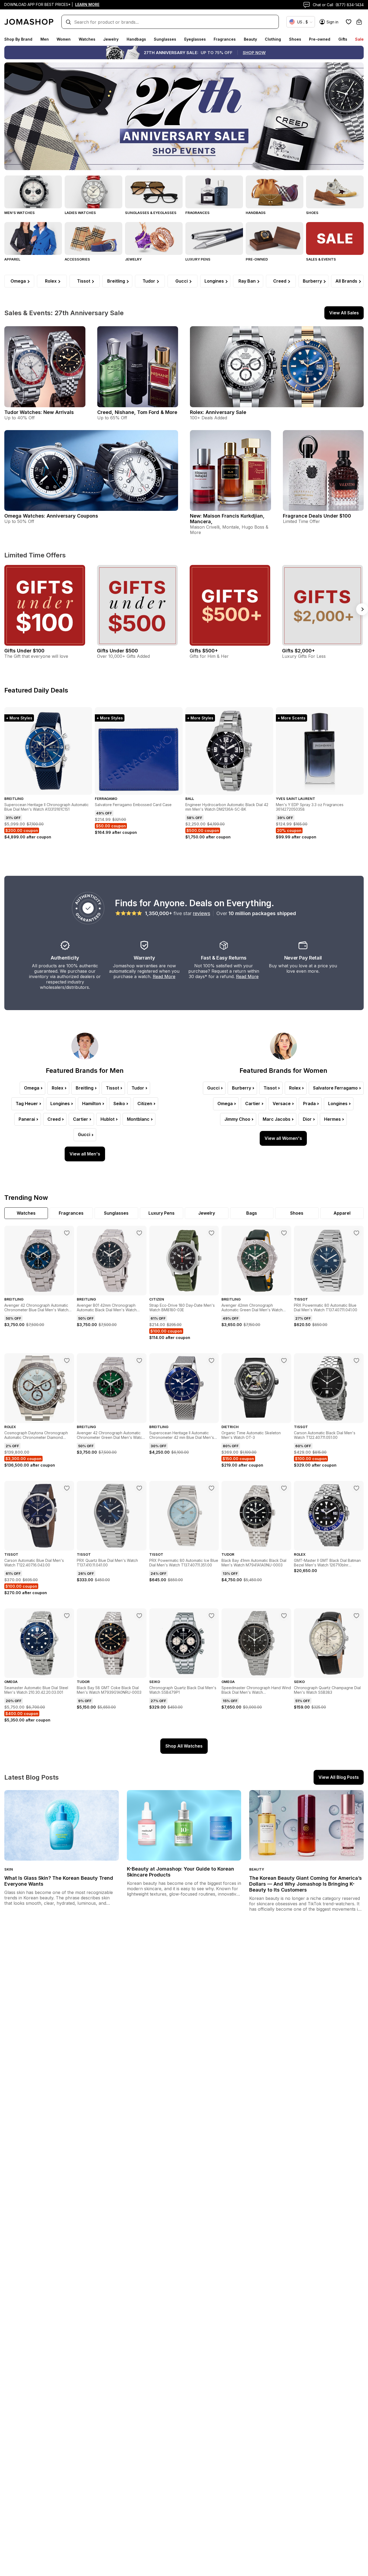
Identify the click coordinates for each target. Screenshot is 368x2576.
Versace (282, 1104)
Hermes (332, 1119)
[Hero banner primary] (184, 116)
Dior (307, 1119)
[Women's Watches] (93, 192)
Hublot (107, 1119)
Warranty (144, 958)
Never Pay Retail (303, 958)
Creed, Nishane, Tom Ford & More (137, 412)
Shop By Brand (18, 39)
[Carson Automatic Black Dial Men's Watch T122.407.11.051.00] (356, 1361)
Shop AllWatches (184, 1746)
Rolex (51, 281)
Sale (359, 39)
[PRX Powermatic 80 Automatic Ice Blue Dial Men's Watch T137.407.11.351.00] (211, 1488)
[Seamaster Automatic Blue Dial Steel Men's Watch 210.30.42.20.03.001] (67, 1616)
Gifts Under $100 (24, 651)
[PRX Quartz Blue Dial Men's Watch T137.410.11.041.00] (139, 1488)
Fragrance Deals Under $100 (317, 516)
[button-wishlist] (349, 22)
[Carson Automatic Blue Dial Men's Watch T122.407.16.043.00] (67, 1488)
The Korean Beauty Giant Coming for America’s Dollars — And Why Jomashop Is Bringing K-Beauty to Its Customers (305, 1884)
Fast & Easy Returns (224, 958)
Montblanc (138, 1119)
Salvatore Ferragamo (335, 1088)
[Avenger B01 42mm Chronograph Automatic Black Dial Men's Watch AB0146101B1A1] (139, 1233)
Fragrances (225, 39)
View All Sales (344, 313)
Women (64, 39)
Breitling (116, 281)
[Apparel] (33, 238)
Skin (9, 1869)
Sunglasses (165, 39)
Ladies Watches (80, 213)
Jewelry (111, 39)
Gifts (343, 39)
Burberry (312, 281)
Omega (18, 281)
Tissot (84, 281)
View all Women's (283, 1138)
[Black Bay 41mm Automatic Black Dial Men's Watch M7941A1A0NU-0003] (284, 1488)
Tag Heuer (27, 1104)
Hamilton (92, 1104)
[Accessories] (93, 238)
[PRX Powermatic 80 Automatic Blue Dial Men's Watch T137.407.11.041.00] (356, 1233)
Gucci (182, 281)
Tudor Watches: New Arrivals (39, 412)
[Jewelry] (154, 238)
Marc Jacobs (277, 1119)
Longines (214, 281)
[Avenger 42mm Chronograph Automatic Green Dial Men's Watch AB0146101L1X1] (284, 1233)
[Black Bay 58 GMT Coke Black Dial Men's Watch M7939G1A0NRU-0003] (139, 1616)
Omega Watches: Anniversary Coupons (51, 516)
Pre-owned (320, 39)
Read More (164, 976)
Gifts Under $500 (117, 651)
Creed (280, 281)
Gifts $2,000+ (298, 651)
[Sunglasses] (154, 192)
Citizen (145, 1104)
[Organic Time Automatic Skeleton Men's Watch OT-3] (284, 1361)
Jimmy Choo (237, 1119)
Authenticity (65, 958)
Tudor (149, 281)
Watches (87, 39)
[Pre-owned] (275, 238)
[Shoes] (335, 192)
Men (45, 39)
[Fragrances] (214, 192)
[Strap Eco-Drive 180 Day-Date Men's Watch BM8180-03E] (211, 1233)
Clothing (273, 39)
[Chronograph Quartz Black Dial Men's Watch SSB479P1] (211, 1616)
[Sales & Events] (335, 238)
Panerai (27, 1119)
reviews (202, 913)
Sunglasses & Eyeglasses (151, 213)
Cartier (81, 1119)
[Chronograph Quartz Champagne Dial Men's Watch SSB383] (356, 1616)
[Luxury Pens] (214, 238)
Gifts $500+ (204, 651)
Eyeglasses (195, 39)
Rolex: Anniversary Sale (218, 412)
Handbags (136, 39)
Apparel (12, 259)
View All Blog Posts (339, 1777)
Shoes (295, 39)
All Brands (346, 281)
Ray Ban (247, 281)
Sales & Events (321, 259)
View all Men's (85, 1154)
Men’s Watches (20, 213)
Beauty (250, 39)
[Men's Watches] (33, 192)
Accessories (77, 259)
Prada (309, 1104)
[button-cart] (359, 22)
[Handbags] (275, 192)
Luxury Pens (198, 259)
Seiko (119, 1104)
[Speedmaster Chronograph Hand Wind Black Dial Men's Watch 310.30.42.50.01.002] (284, 1616)
